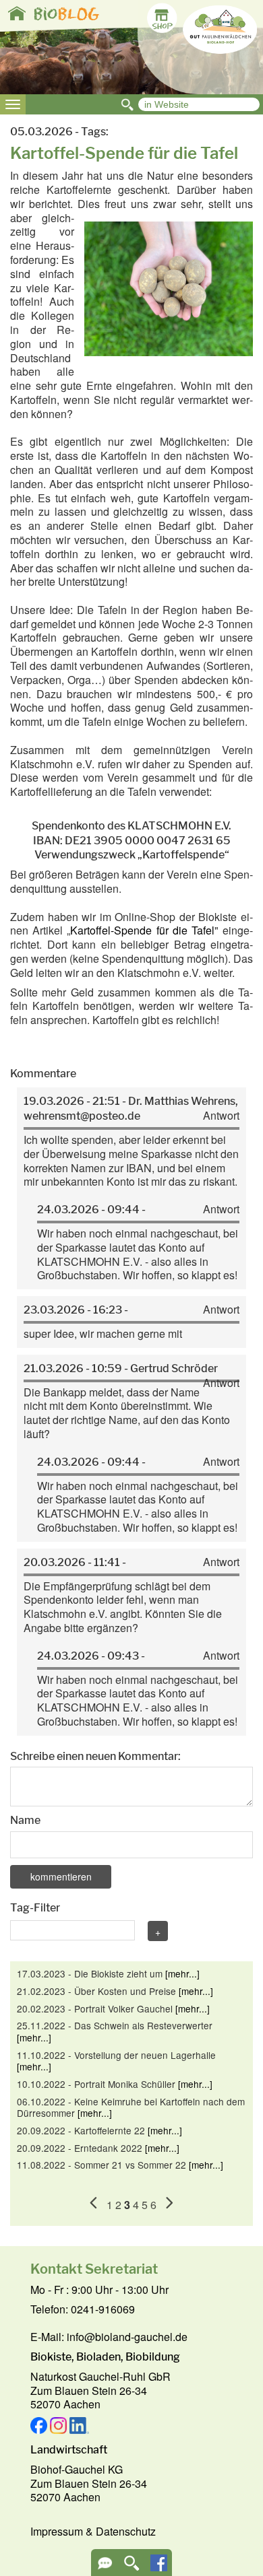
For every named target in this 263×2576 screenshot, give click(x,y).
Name (25, 1820)
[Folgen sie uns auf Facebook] (159, 2567)
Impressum (57, 2531)
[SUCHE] (132, 2568)
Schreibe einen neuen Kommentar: (95, 1756)
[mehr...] (182, 1973)
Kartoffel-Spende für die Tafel (142, 930)
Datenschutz (126, 2531)
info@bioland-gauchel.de (127, 2337)
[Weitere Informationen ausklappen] (105, 2568)
